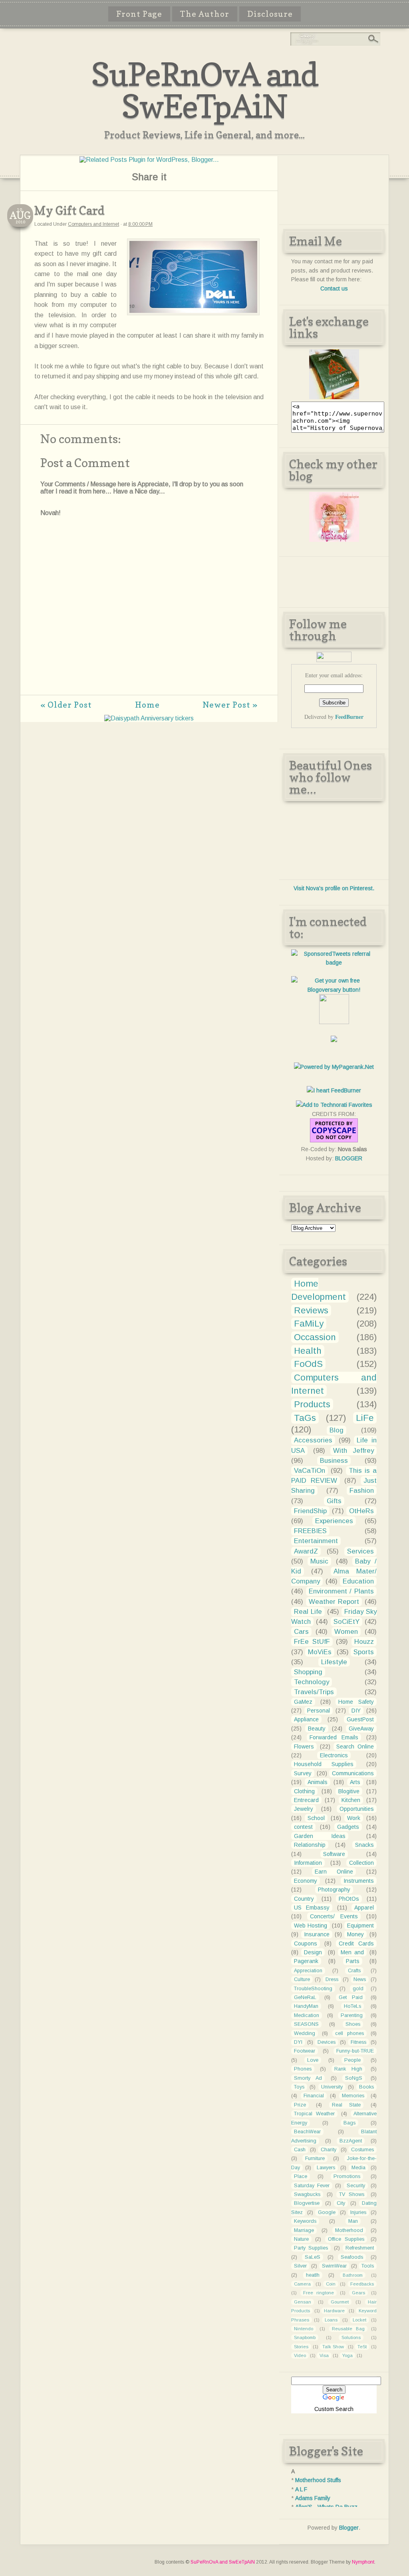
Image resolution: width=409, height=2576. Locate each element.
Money (355, 1934)
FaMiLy (309, 1324)
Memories (353, 2096)
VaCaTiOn (310, 1471)
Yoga (347, 2355)
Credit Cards (356, 1943)
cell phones (349, 2033)
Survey (303, 1773)
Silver (300, 2266)
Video (300, 2355)
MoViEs (320, 1652)
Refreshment (360, 2248)
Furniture (315, 2158)
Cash (300, 2150)
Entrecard (306, 1800)
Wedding (305, 2033)
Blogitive (349, 1791)
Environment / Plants (341, 1591)
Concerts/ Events (334, 1916)
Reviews (311, 1310)
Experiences (334, 1521)
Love (313, 2060)
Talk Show (333, 2347)
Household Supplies (324, 1764)
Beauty (317, 1729)
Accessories (313, 1440)
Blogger (349, 2528)
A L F (301, 2489)
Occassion (315, 1337)
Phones (303, 2069)
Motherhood (349, 2230)
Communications (353, 1773)
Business (334, 1461)
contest (303, 1827)
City (341, 2203)
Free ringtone (319, 2293)
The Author (205, 14)
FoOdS (308, 1364)
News (360, 1979)
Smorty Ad (308, 2078)
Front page (139, 14)
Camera (302, 2284)
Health (308, 1351)
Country (304, 1899)
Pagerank (306, 1961)
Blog (337, 1430)
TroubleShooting (313, 1989)
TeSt (362, 2347)
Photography (334, 1890)
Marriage (304, 2230)
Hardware (334, 2311)
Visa (324, 2355)
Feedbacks (362, 2284)
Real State (346, 2105)
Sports (364, 1652)
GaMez (303, 1702)
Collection (361, 1863)
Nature (301, 2239)
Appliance (306, 1719)
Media (358, 2168)
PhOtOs (349, 1899)
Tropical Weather (314, 2114)
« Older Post (66, 705)
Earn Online (334, 1872)
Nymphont (363, 2562)
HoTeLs (352, 2006)
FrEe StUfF (312, 1642)
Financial (314, 2096)
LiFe (365, 1418)
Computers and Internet (93, 224)
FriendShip (310, 1511)
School (316, 1818)
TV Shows (352, 2194)
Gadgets (348, 1827)
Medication (307, 2015)
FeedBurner (349, 717)
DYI (298, 2042)
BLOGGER (349, 1158)
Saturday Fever (312, 2186)
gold (358, 1989)
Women (346, 1632)
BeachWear (307, 2132)
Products (312, 1404)
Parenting (352, 2015)
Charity (329, 2150)
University (332, 2087)
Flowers (304, 1747)
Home (147, 705)
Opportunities (357, 1809)
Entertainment (316, 1541)
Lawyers (326, 2168)
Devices (327, 2042)
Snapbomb (305, 2337)
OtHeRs (361, 1511)
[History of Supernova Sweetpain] (334, 397)
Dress (332, 1979)
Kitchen (351, 1800)
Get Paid (351, 1997)
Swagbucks (307, 2194)
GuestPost (360, 1719)
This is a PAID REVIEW (334, 1476)
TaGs (305, 1418)
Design (313, 1952)
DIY (356, 1711)
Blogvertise (307, 2203)
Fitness (358, 2042)
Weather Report (334, 1602)
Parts (353, 1961)
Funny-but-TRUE (355, 2051)
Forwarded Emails (334, 1737)
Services (360, 1551)
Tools (368, 2266)
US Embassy (312, 1908)
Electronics (334, 1755)
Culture (302, 1979)
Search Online (355, 1747)
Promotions (347, 2176)
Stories (301, 2347)
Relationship (310, 1845)
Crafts (354, 1971)
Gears (358, 2293)
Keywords (305, 2221)
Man (353, 2221)
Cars (301, 1632)
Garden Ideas (320, 1836)
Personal (319, 1711)
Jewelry (304, 1809)
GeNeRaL (305, 1997)
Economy (306, 1881)
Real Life (308, 1612)
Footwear (305, 2051)
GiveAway (361, 1729)
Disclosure (270, 14)
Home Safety (356, 1702)
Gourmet (340, 2302)
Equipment (360, 1926)
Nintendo (304, 2329)
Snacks (364, 1845)
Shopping (308, 1672)
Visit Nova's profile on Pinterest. (334, 888)
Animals (318, 1782)
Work (354, 1818)
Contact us (334, 288)
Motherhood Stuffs (318, 2480)
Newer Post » (230, 705)
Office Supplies (346, 2239)
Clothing (304, 1791)
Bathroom (353, 2275)
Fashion (362, 1491)
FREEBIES (310, 1531)
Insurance (317, 1934)
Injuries (358, 2212)
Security (356, 2186)
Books (366, 2087)
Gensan (303, 2302)
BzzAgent (351, 2141)
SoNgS (354, 2078)
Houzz (364, 1642)
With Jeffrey (353, 1451)
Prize (300, 2105)
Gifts (334, 1501)
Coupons (306, 1943)
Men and (352, 1952)
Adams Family (313, 2498)
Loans (331, 2320)
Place (301, 2176)
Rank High (348, 2069)
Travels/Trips (314, 1692)
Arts (355, 1782)
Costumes (362, 2150)
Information (308, 1863)
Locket (359, 2320)
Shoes (353, 2024)
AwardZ (306, 1551)
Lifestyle (334, 1662)
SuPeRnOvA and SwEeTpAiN (205, 90)
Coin (331, 2284)
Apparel (364, 1908)
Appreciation (308, 1971)
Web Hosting (311, 1926)
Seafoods (352, 2257)
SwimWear (334, 2266)
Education (358, 1581)
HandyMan (306, 2006)
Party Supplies (311, 2248)
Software (334, 1854)
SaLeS (313, 2257)
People (352, 2060)
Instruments (359, 1881)
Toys (299, 2087)
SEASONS (306, 2024)
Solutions (351, 2337)
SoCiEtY (346, 1622)
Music (319, 1561)
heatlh (313, 2275)
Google (327, 2212)
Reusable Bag (348, 2329)
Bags (349, 2123)
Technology (312, 1682)
